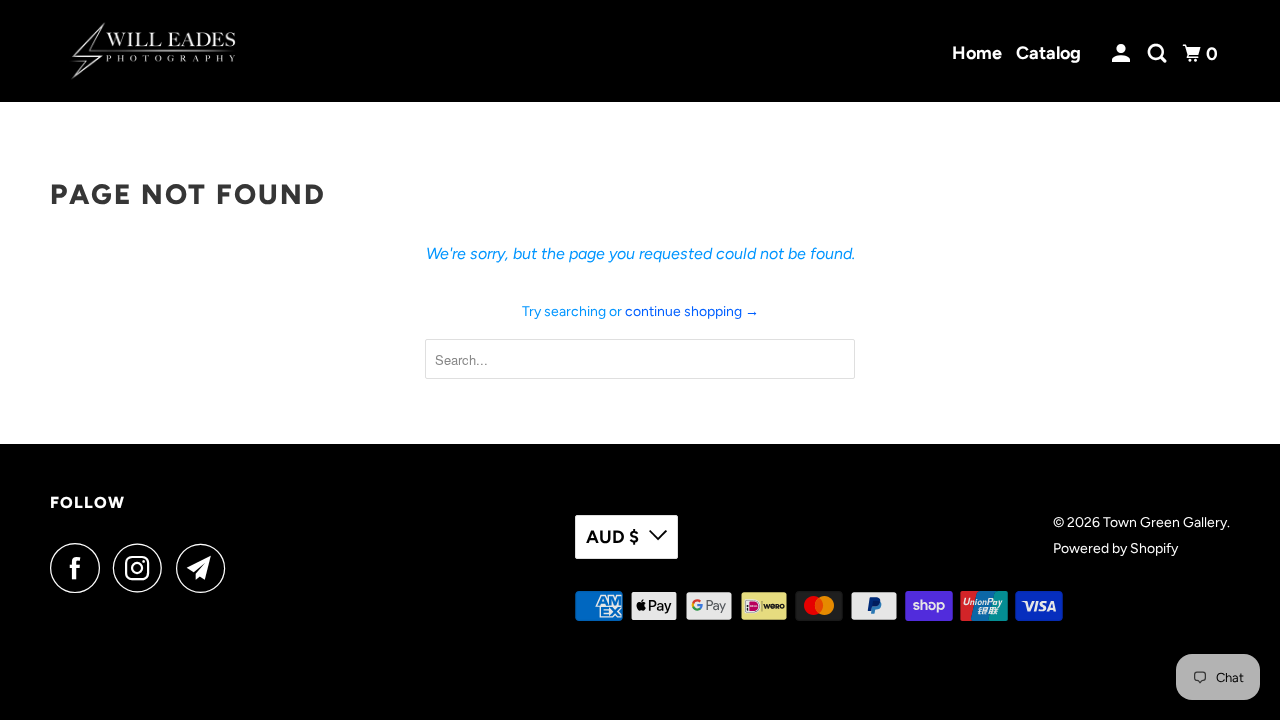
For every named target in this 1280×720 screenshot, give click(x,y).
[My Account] (1123, 54)
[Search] (1159, 54)
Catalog (1048, 53)
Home (977, 53)
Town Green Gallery (1165, 522)
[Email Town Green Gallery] (206, 568)
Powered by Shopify (1115, 548)
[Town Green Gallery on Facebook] (80, 568)
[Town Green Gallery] (152, 51)
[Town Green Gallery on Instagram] (143, 568)
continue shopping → (692, 311)
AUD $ (612, 537)
